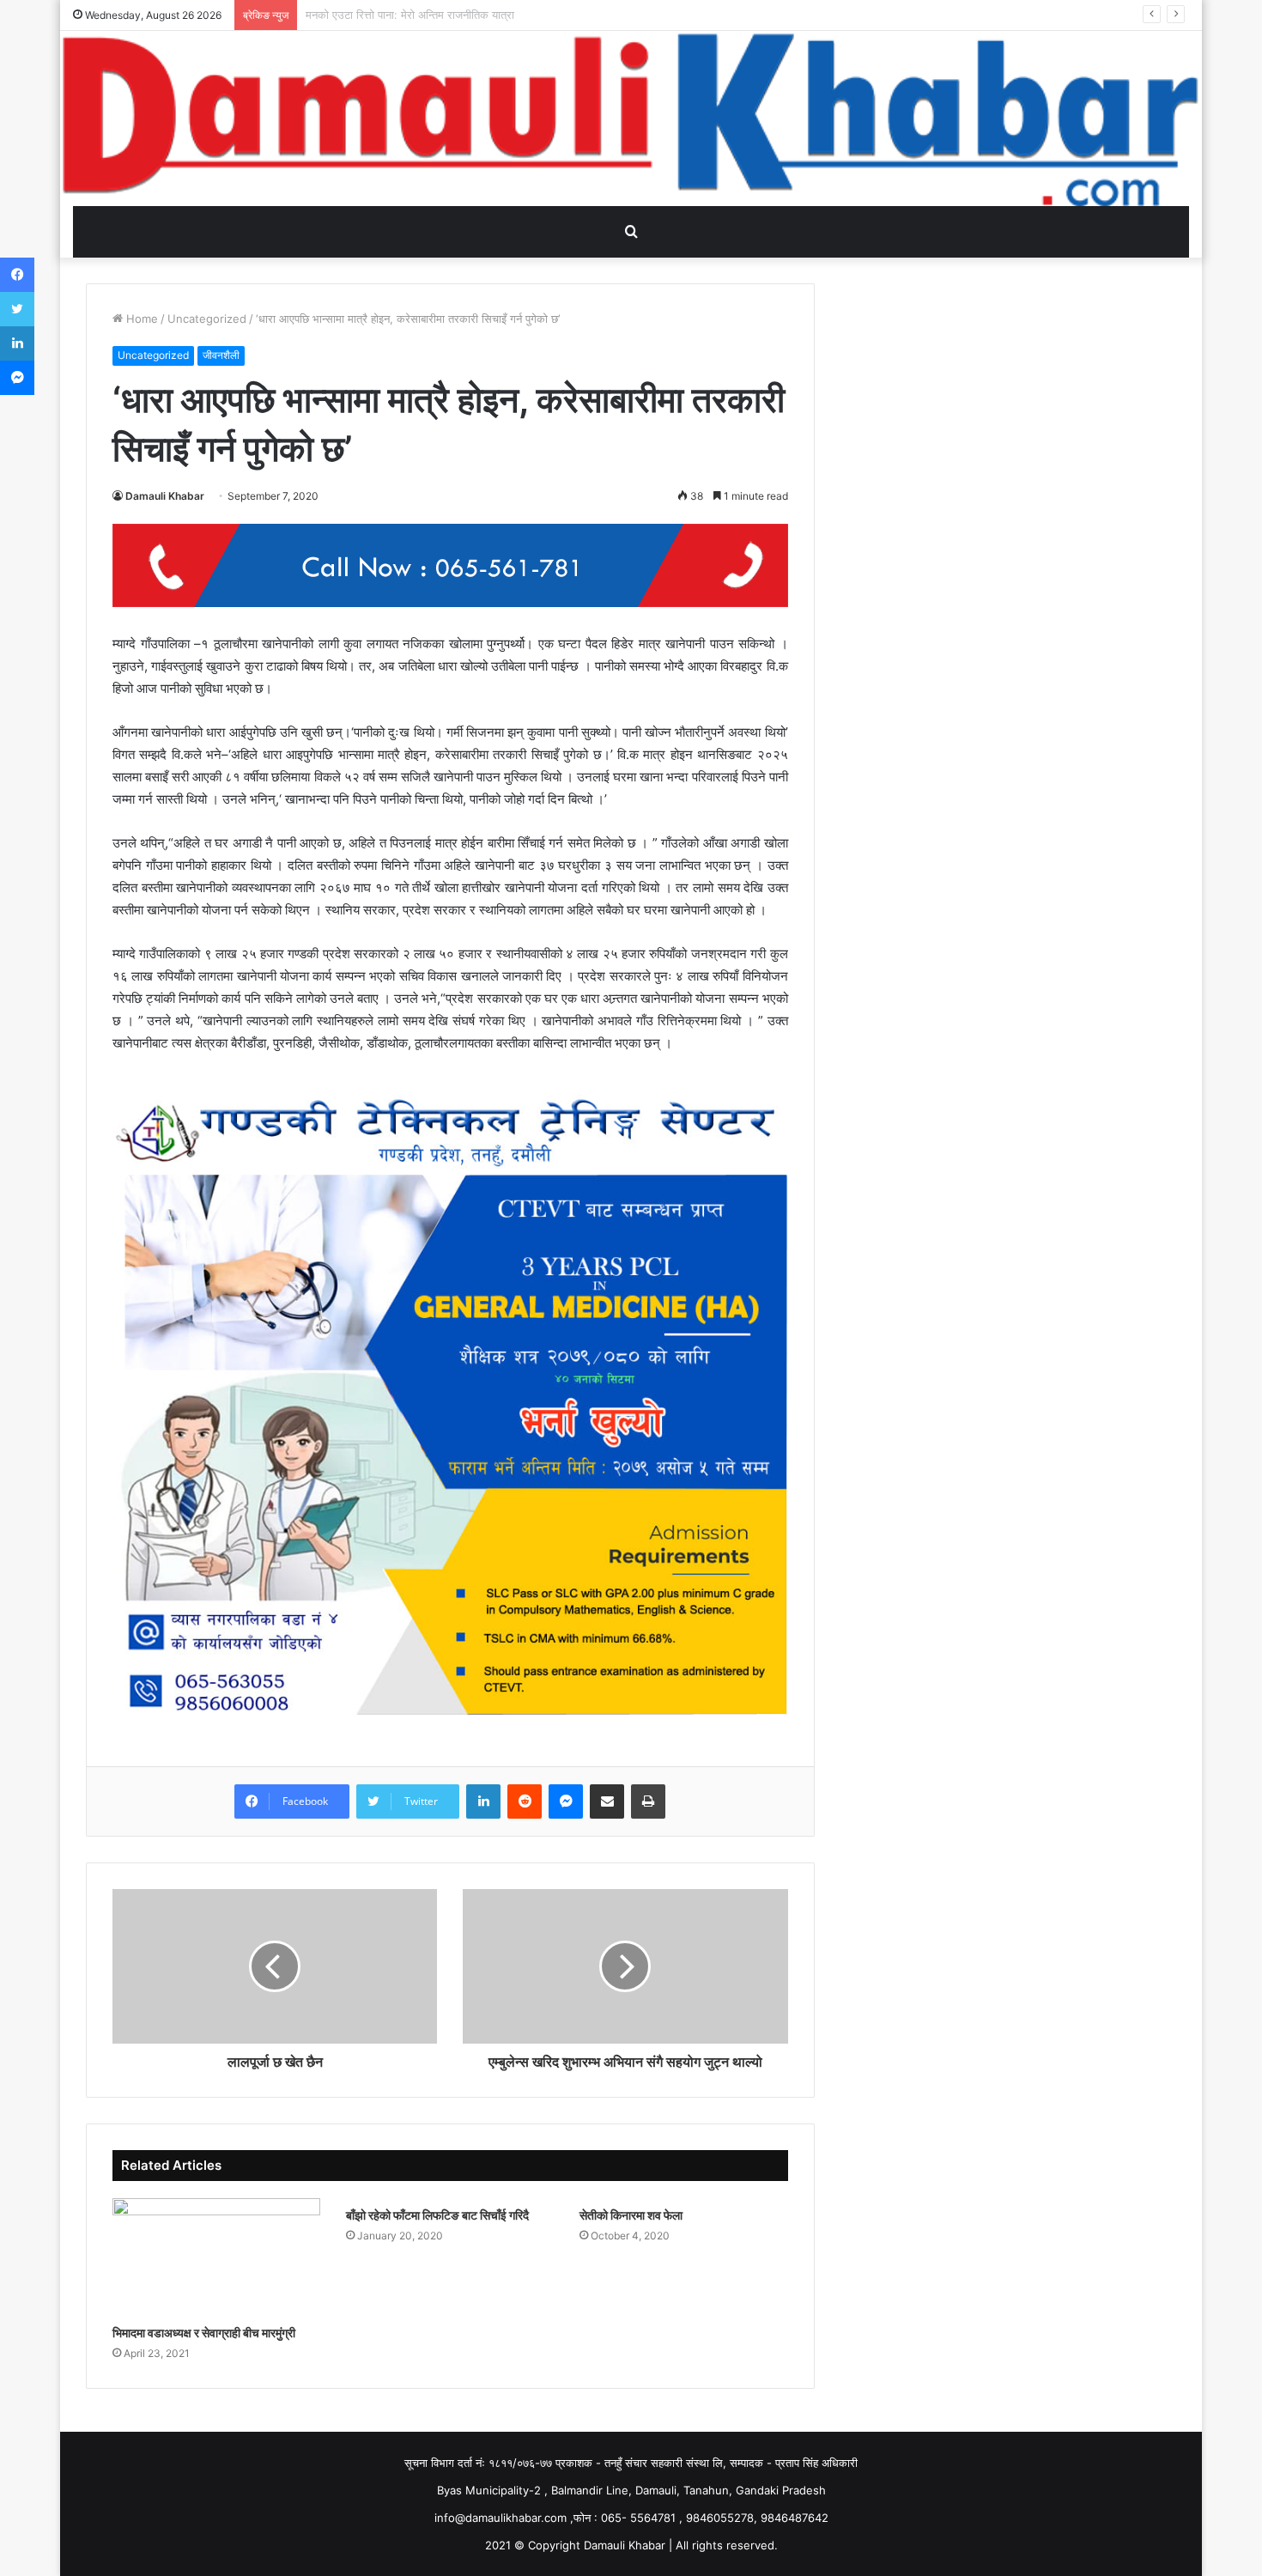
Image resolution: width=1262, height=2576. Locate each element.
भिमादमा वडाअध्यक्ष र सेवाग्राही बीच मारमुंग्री (204, 2333)
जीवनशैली (221, 355)
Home (140, 319)
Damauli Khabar (165, 496)
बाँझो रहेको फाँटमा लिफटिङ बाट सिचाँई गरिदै (437, 2215)
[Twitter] (17, 309)
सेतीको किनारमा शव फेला (631, 2215)
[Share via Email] (607, 1801)
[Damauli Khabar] (631, 118)
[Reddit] (525, 1801)
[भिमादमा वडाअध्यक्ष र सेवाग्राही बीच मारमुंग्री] (216, 2257)
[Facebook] (17, 275)
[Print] (648, 1801)
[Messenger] (566, 1801)
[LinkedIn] (483, 1801)
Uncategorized (207, 319)
